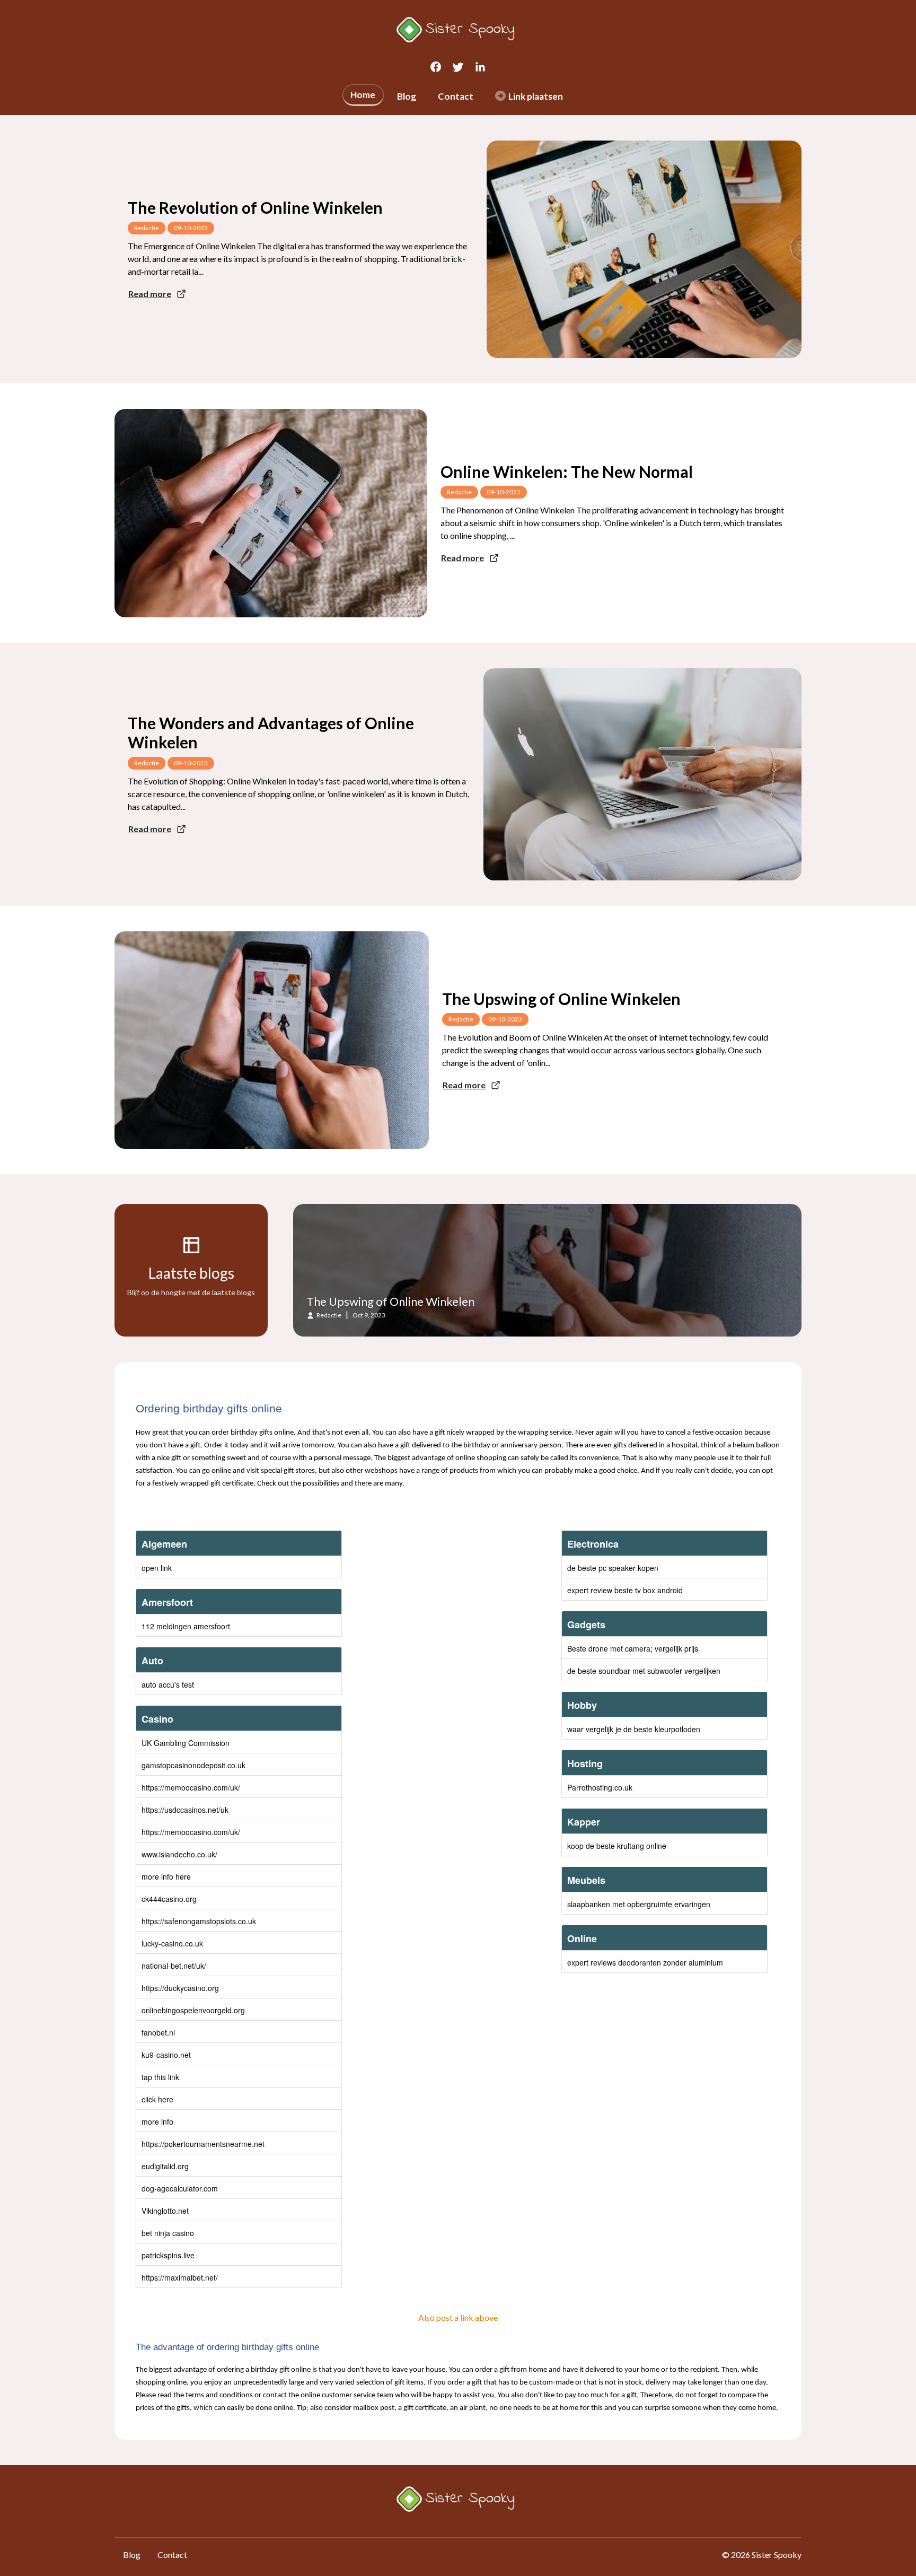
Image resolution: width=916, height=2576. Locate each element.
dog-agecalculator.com (180, 2188)
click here (157, 2099)
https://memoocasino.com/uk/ (191, 1787)
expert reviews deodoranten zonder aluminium (645, 1962)
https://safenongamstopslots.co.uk (199, 1921)
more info (157, 2121)
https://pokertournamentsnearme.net (203, 2144)
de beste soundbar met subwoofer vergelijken (644, 1671)
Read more (150, 294)
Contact (456, 96)
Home (363, 95)
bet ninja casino (168, 2233)
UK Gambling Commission (186, 1743)
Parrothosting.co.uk (600, 1787)
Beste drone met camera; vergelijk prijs (633, 1648)
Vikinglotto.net (165, 2211)
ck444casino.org (169, 1899)
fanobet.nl (158, 2032)
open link (157, 1568)
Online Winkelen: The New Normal (567, 471)
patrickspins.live (168, 2255)
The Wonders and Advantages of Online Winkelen (271, 732)
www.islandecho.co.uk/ (179, 1854)
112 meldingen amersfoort (186, 1626)
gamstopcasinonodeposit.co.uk (193, 1765)
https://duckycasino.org (180, 1988)
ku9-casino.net (166, 2055)
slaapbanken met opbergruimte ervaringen (639, 1904)
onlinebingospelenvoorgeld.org (193, 2010)
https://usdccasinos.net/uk (185, 1810)
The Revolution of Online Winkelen (255, 207)
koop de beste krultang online (617, 1846)
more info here (166, 1876)
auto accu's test (168, 1684)
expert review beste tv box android (625, 1590)
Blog (407, 96)
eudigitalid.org (165, 2166)
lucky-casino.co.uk (172, 1943)
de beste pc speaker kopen (613, 1568)
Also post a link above (458, 2317)
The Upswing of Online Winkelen (561, 999)
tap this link (160, 2077)
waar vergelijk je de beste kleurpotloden (634, 1729)
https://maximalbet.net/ (180, 2277)
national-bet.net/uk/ (174, 1966)
